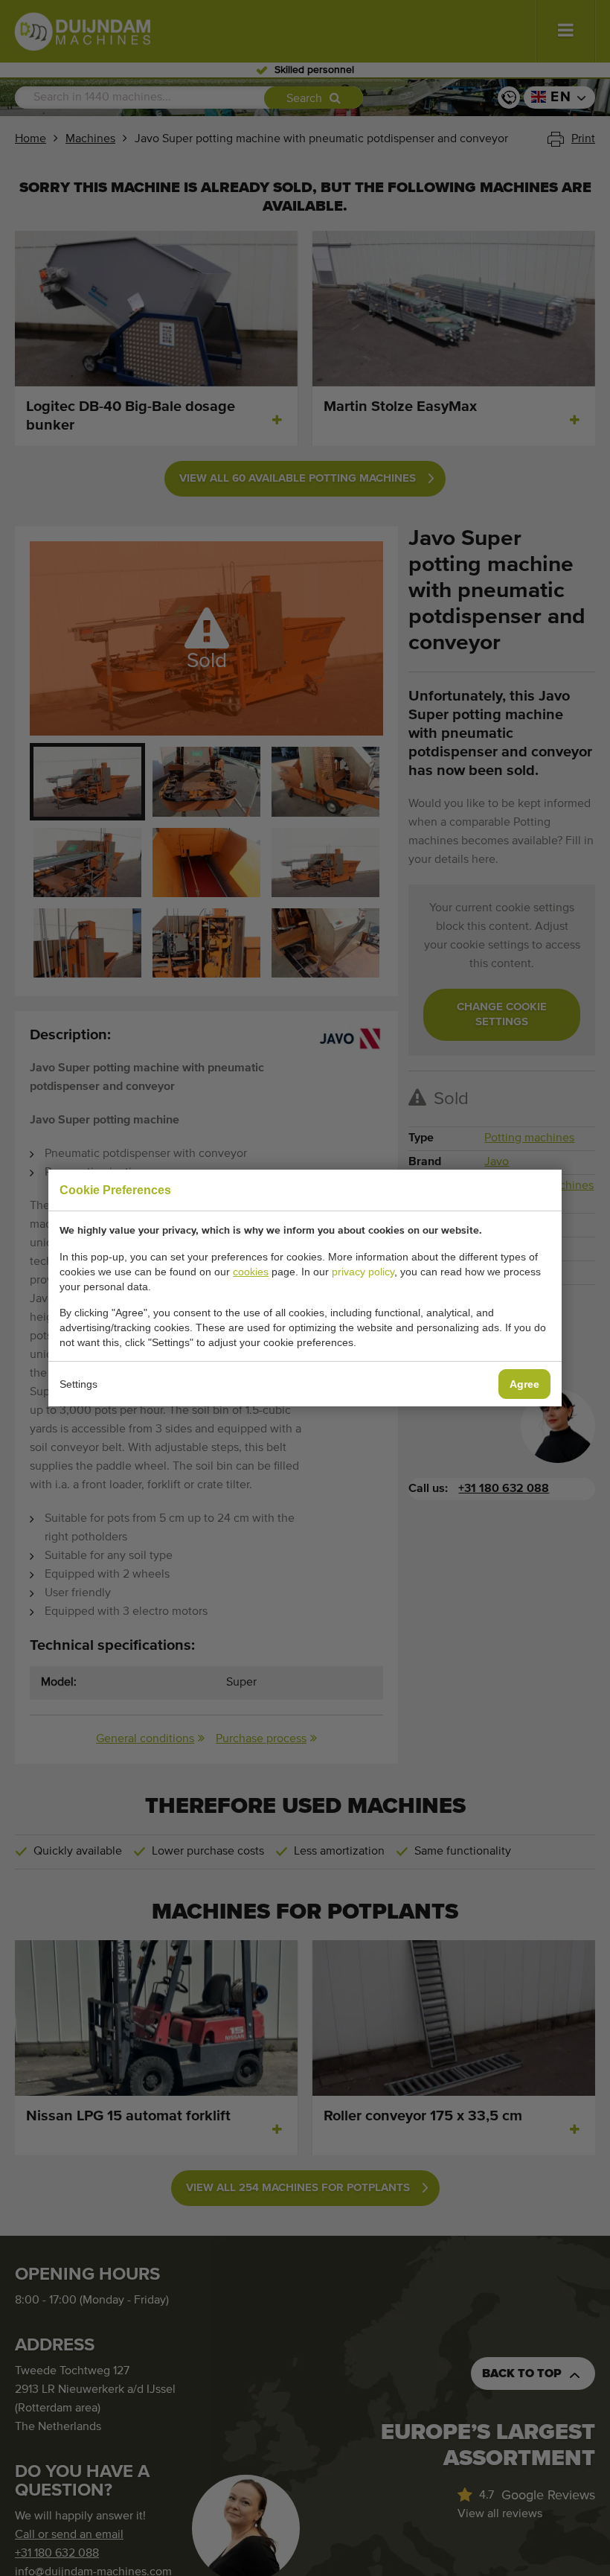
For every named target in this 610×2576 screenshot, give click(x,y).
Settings (78, 1384)
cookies (251, 1272)
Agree (524, 1384)
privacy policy (363, 1272)
